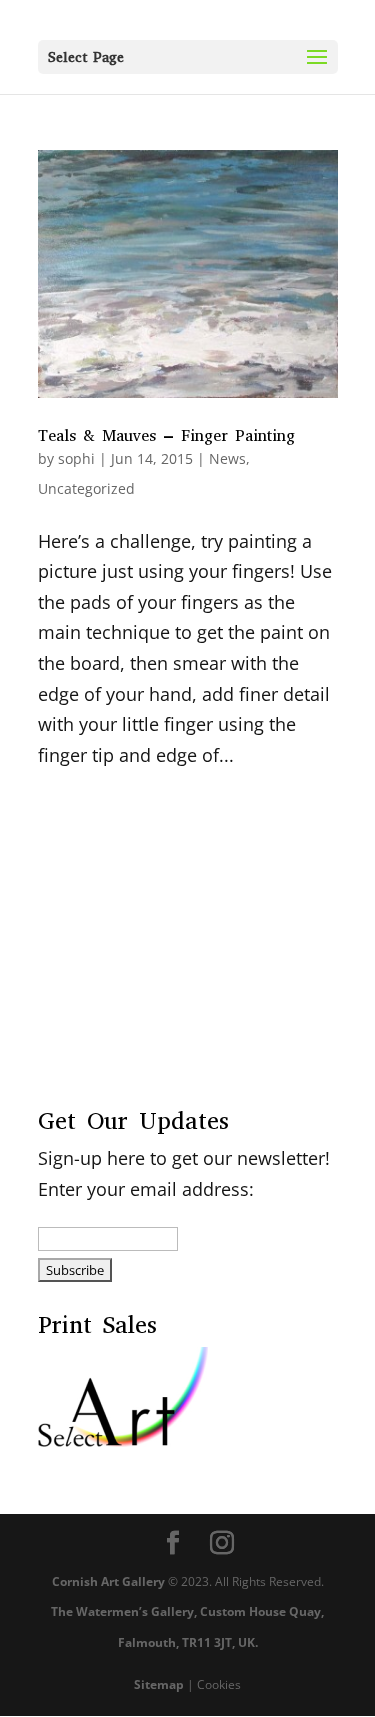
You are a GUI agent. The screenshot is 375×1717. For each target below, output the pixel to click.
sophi (76, 458)
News (227, 458)
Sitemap (159, 1684)
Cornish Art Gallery (108, 1581)
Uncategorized (86, 488)
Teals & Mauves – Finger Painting (166, 435)
